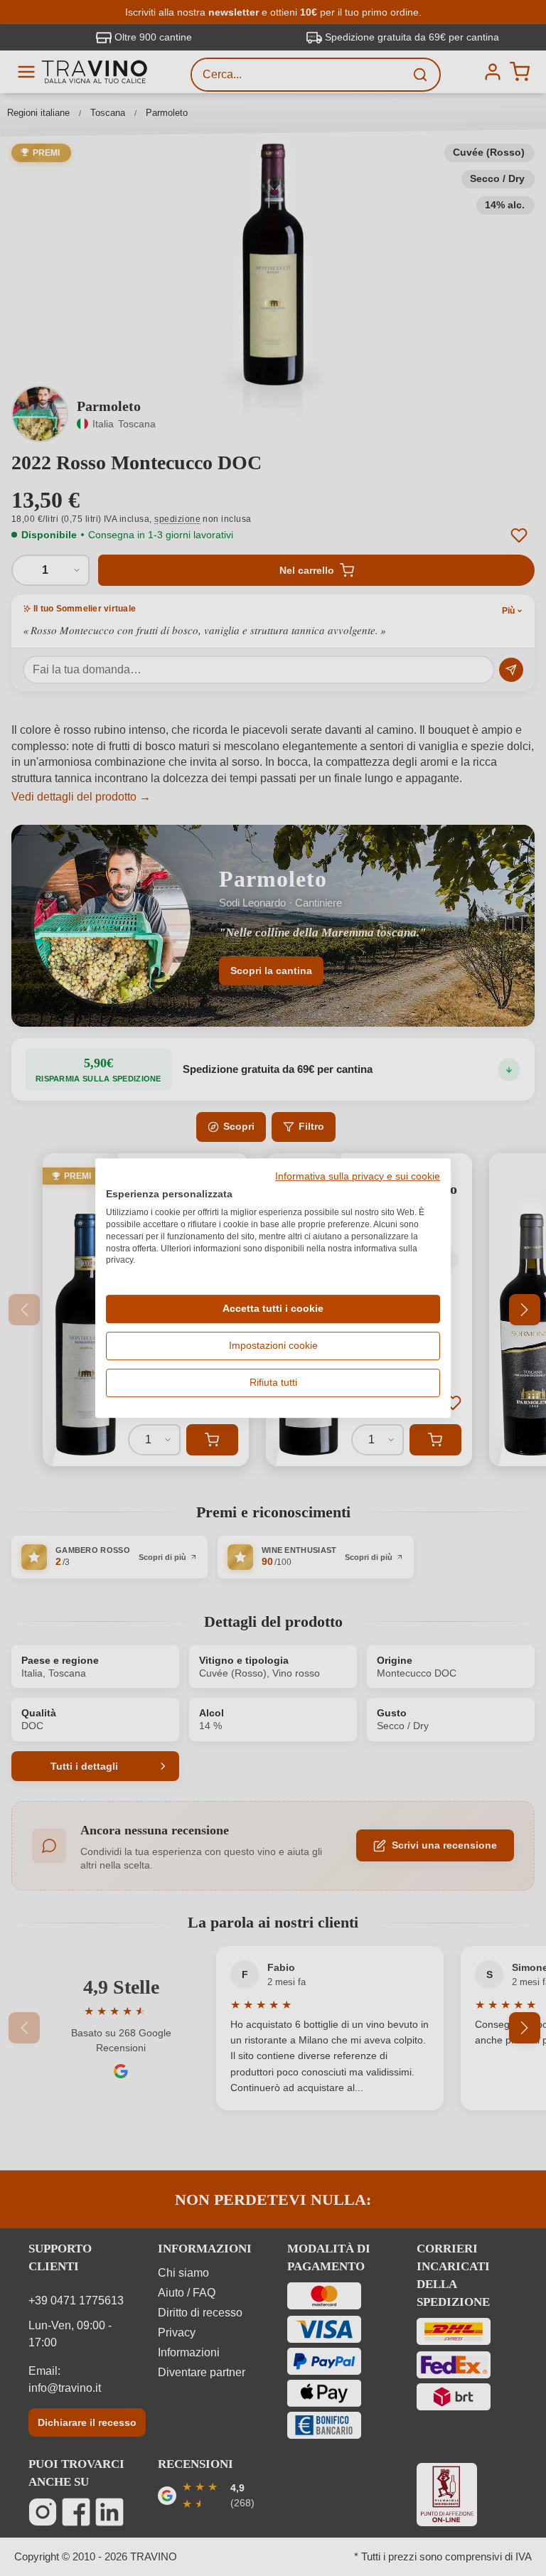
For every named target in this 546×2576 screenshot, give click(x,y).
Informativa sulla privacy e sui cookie (358, 1177)
